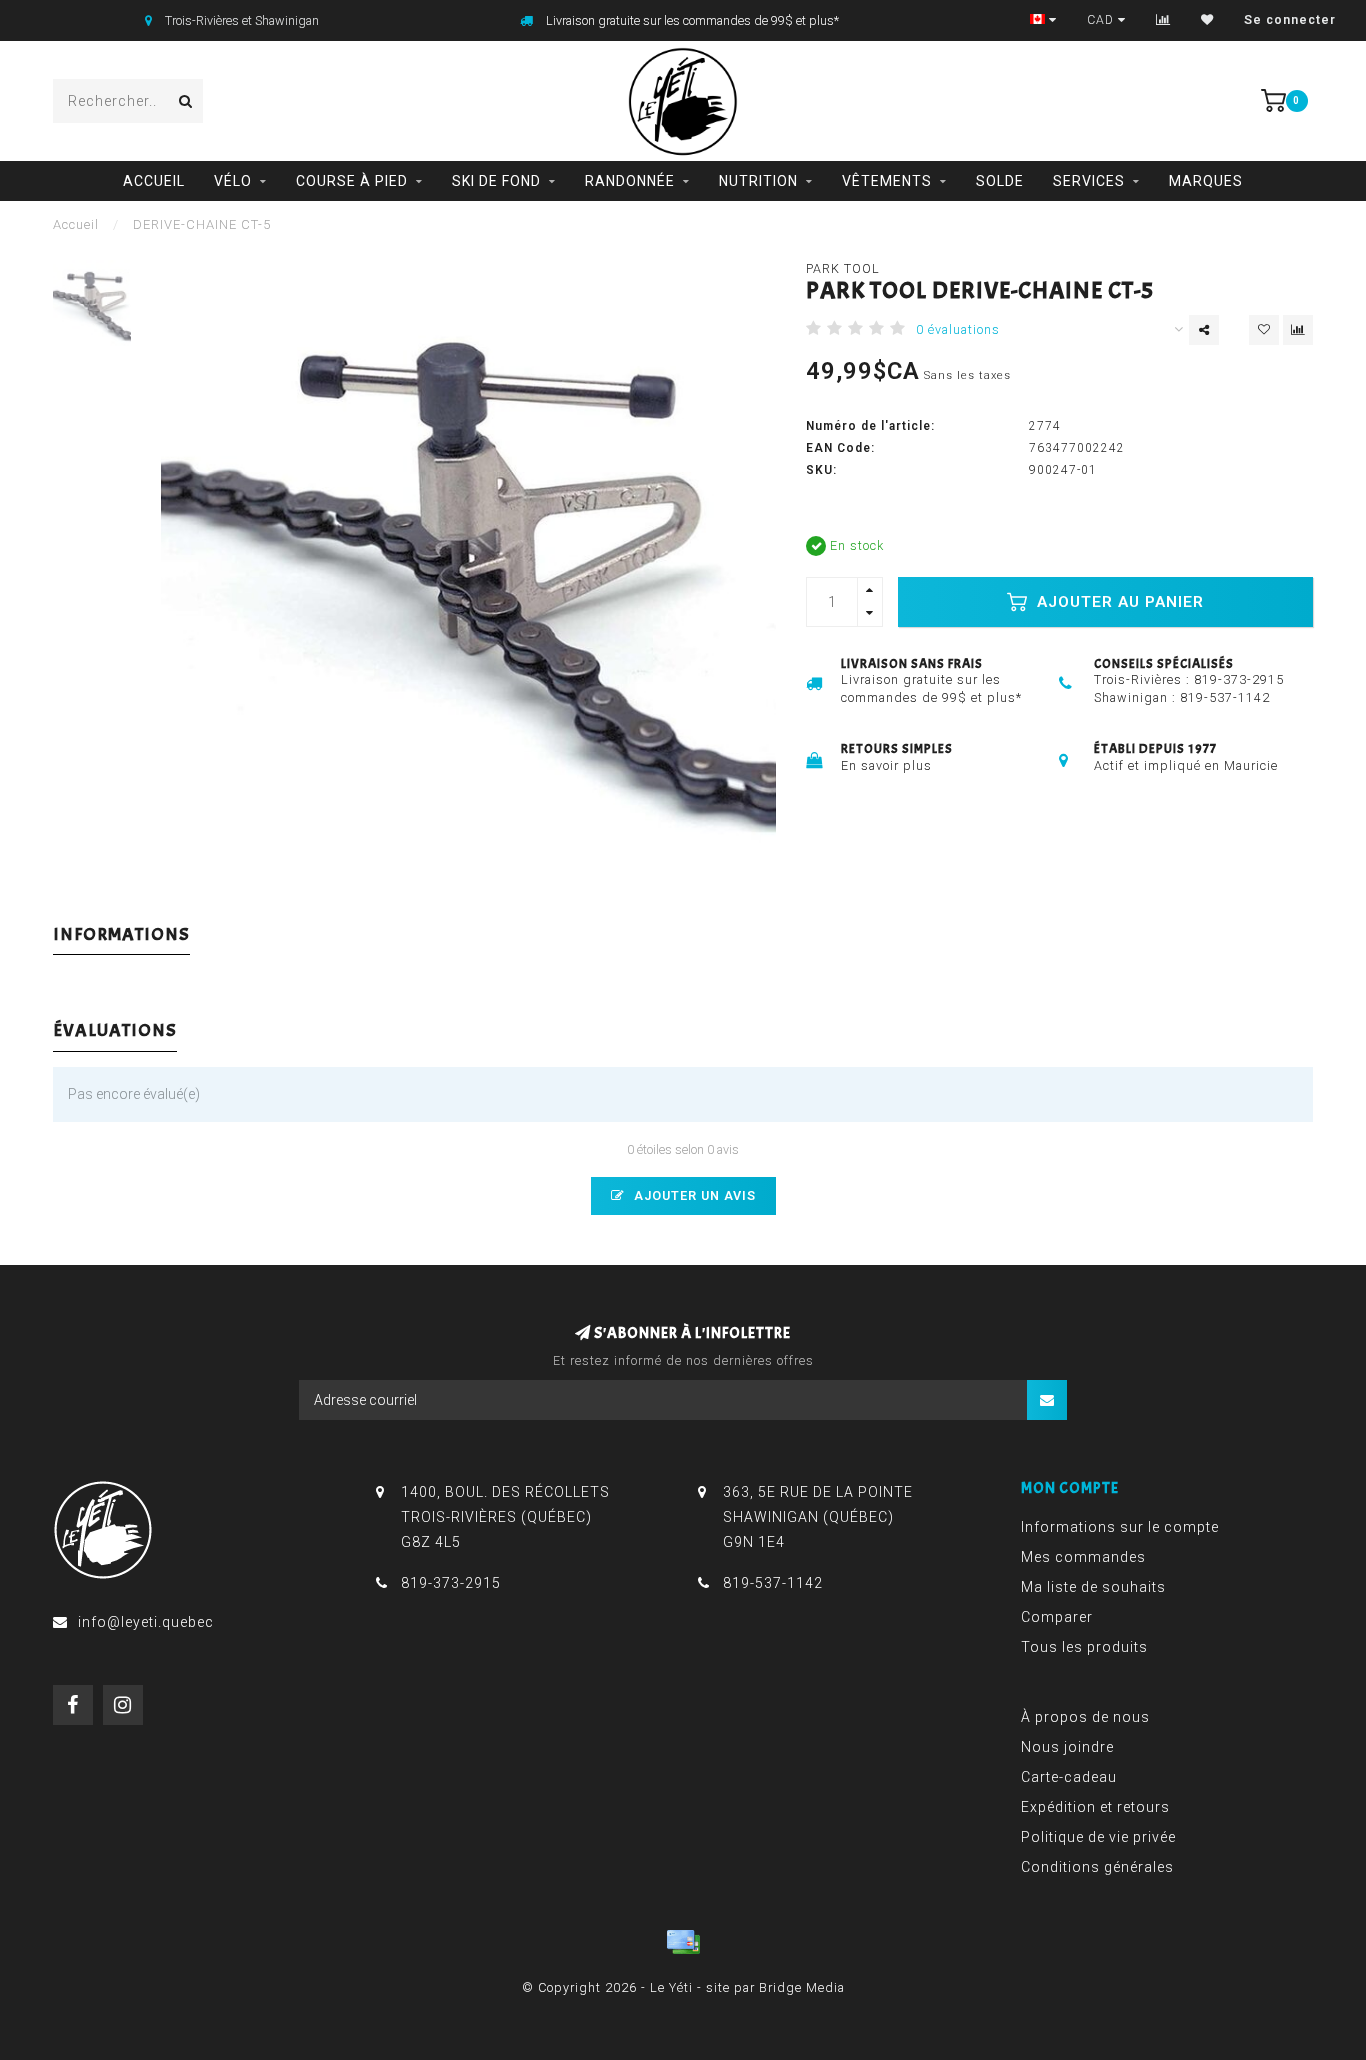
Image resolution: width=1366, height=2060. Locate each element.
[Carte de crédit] (683, 1942)
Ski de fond (496, 181)
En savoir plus (886, 765)
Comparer (1057, 1617)
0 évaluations (958, 329)
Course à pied (352, 181)
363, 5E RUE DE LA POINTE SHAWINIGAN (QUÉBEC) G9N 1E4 (818, 1517)
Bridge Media (802, 1987)
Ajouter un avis (693, 1195)
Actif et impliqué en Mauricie (1186, 765)
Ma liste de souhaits (1093, 1587)
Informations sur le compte (1120, 1527)
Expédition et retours (1095, 1807)
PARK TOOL (843, 268)
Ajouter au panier (1118, 602)
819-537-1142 (1225, 697)
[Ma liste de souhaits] (1207, 20)
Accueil (154, 181)
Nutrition (758, 181)
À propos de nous (1085, 1717)
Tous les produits (1084, 1647)
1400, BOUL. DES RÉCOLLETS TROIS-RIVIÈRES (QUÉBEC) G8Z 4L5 (505, 1517)
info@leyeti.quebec (146, 1622)
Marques (1206, 181)
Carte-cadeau (1069, 1777)
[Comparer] (1163, 20)
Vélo (233, 181)
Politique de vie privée (1098, 1837)
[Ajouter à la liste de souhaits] (1264, 330)
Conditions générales (1097, 1867)
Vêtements (887, 181)
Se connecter (1290, 20)
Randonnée (630, 181)
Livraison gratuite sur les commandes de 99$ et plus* (692, 20)
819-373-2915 (1239, 679)
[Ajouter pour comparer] (1298, 330)
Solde (1000, 181)
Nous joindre (1067, 1747)
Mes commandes (1083, 1557)
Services (1089, 181)
